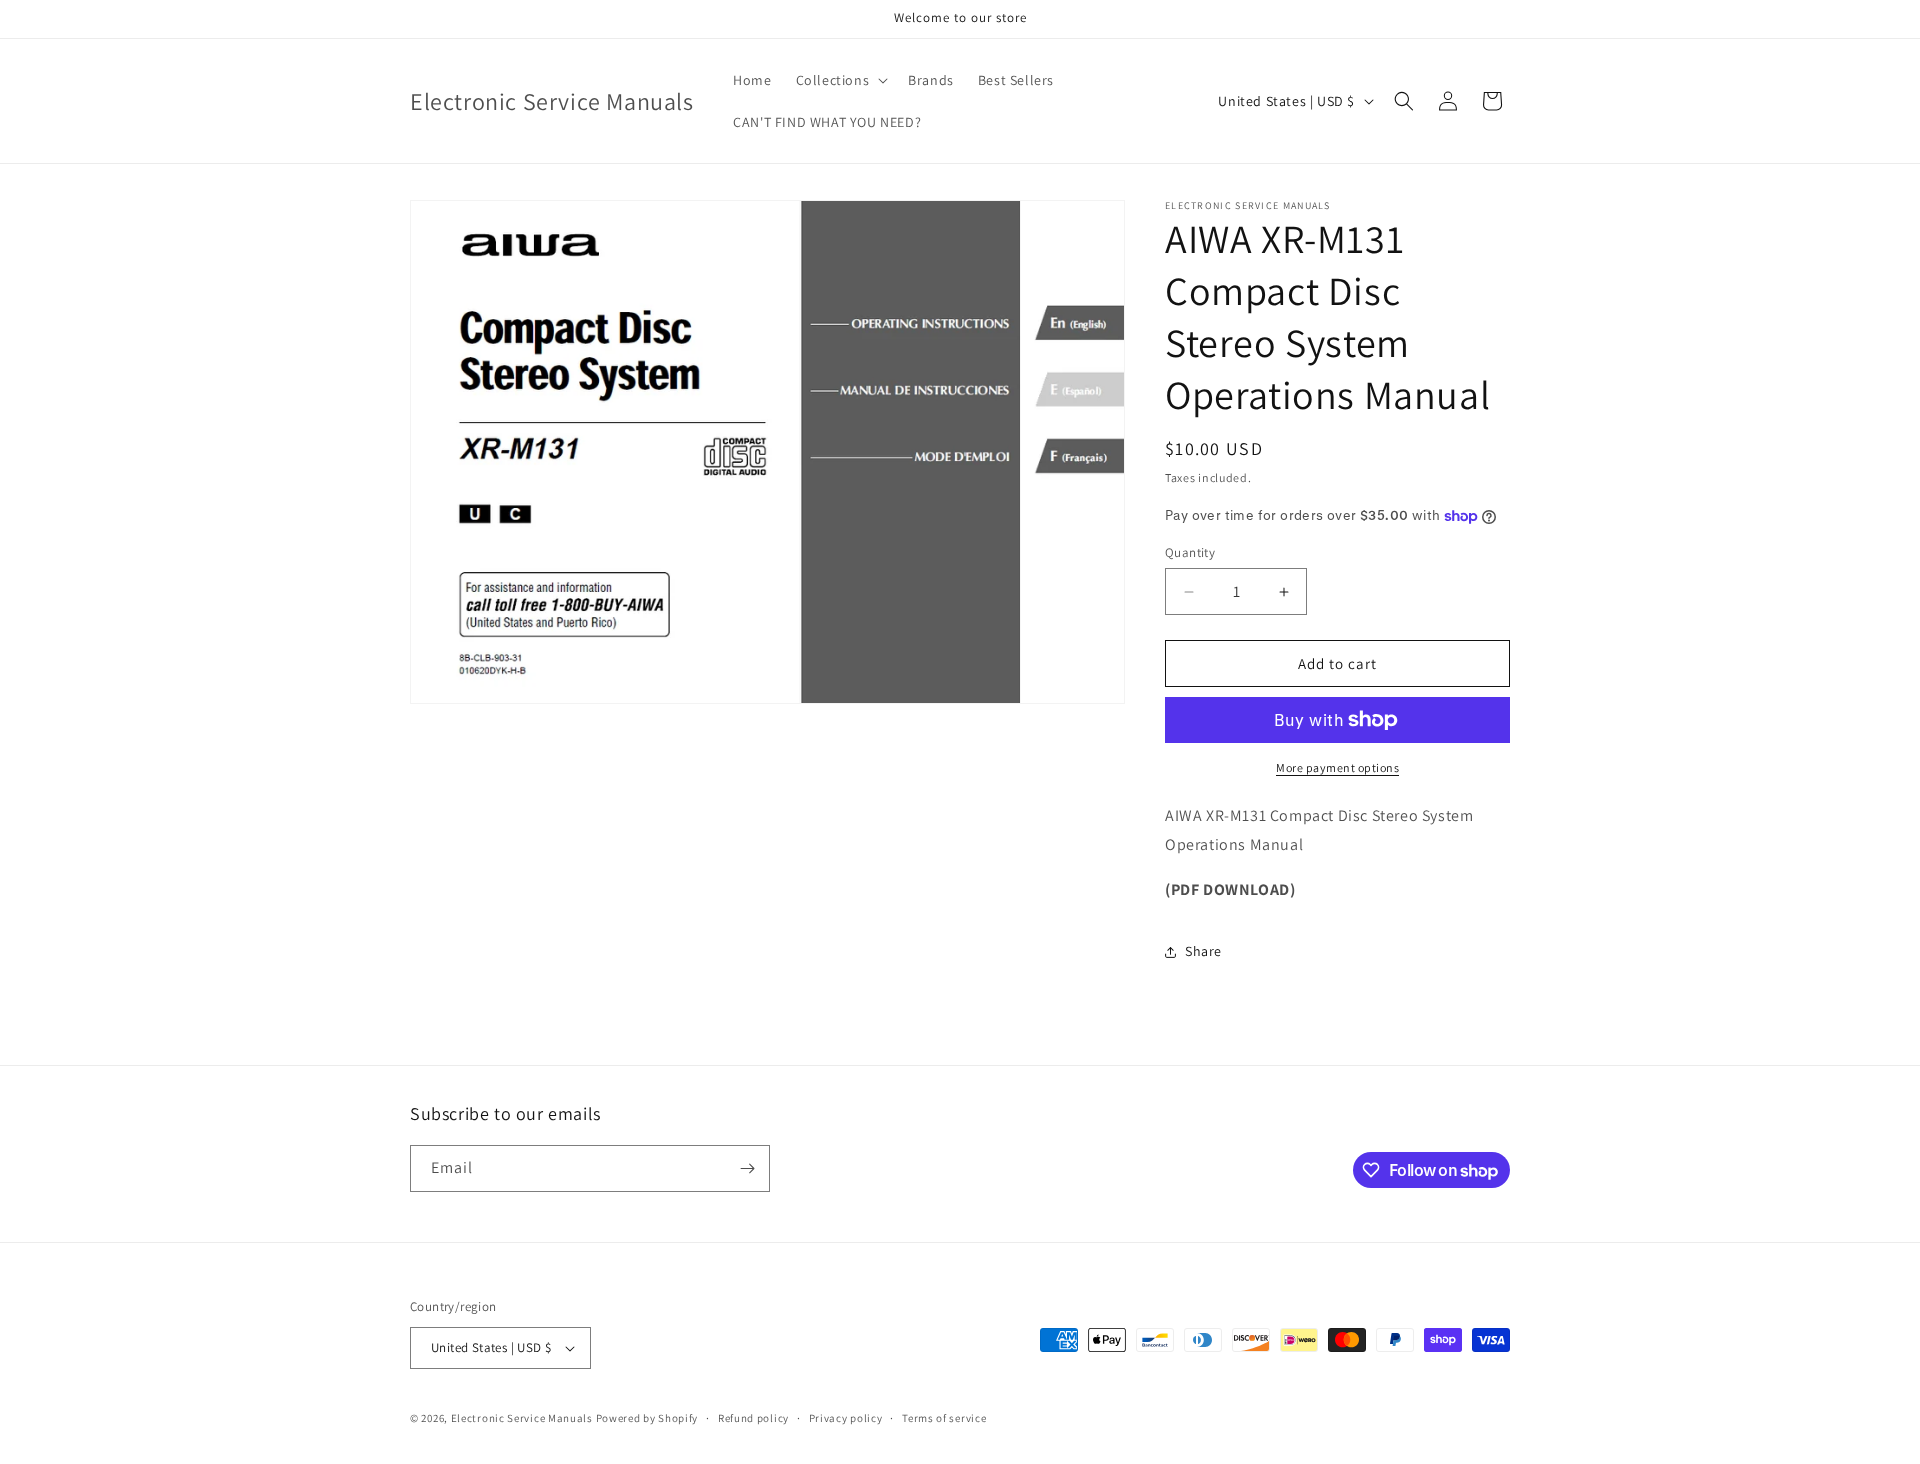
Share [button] (1203, 951)
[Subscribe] (747, 1168)
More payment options (1337, 767)
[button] (840, 80)
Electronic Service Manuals (522, 1418)
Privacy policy (846, 1418)
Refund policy (753, 1418)
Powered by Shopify (647, 1418)
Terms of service (944, 1418)
